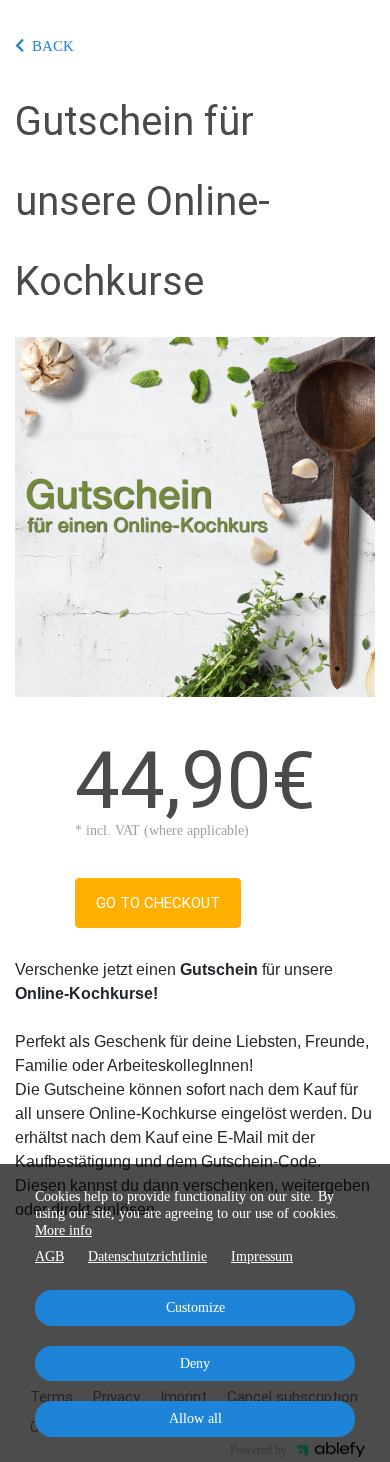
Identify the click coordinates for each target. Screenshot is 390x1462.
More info (63, 1230)
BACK (53, 46)
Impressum (262, 1256)
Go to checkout (158, 903)
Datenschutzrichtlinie (147, 1256)
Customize (195, 1307)
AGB (49, 1256)
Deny (195, 1363)
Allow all (195, 1418)
